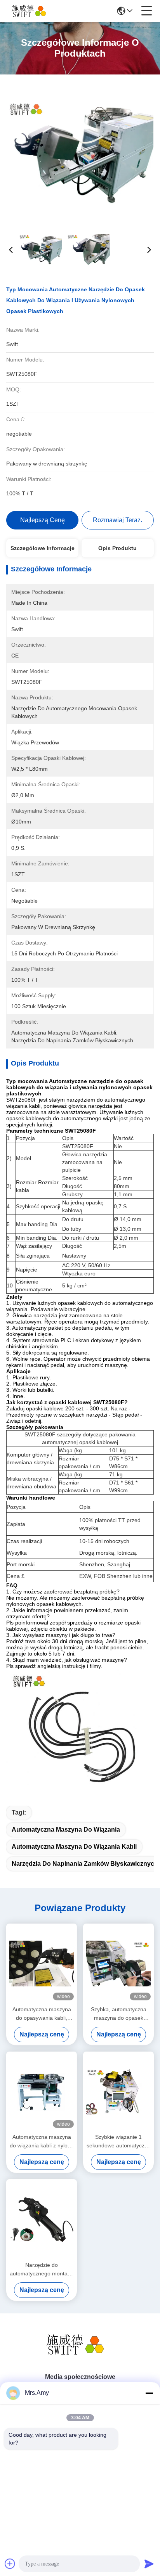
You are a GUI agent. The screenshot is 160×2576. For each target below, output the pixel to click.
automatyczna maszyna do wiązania (66, 1829)
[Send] (149, 2564)
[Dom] (80, 2354)
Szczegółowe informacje (43, 548)
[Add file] (10, 2564)
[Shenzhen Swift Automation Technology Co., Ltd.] (32, 11)
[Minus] (149, 2393)
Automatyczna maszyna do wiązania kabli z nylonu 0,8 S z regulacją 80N (42, 2142)
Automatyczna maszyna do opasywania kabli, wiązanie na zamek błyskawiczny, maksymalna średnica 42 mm (42, 2014)
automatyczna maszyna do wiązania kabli (74, 1847)
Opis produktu (117, 548)
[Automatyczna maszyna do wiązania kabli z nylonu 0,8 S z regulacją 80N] (42, 2092)
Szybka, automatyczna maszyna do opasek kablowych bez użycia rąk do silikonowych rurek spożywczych (119, 2014)
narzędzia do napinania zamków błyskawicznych (85, 1864)
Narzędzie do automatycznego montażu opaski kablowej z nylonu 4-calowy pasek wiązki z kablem (42, 2270)
